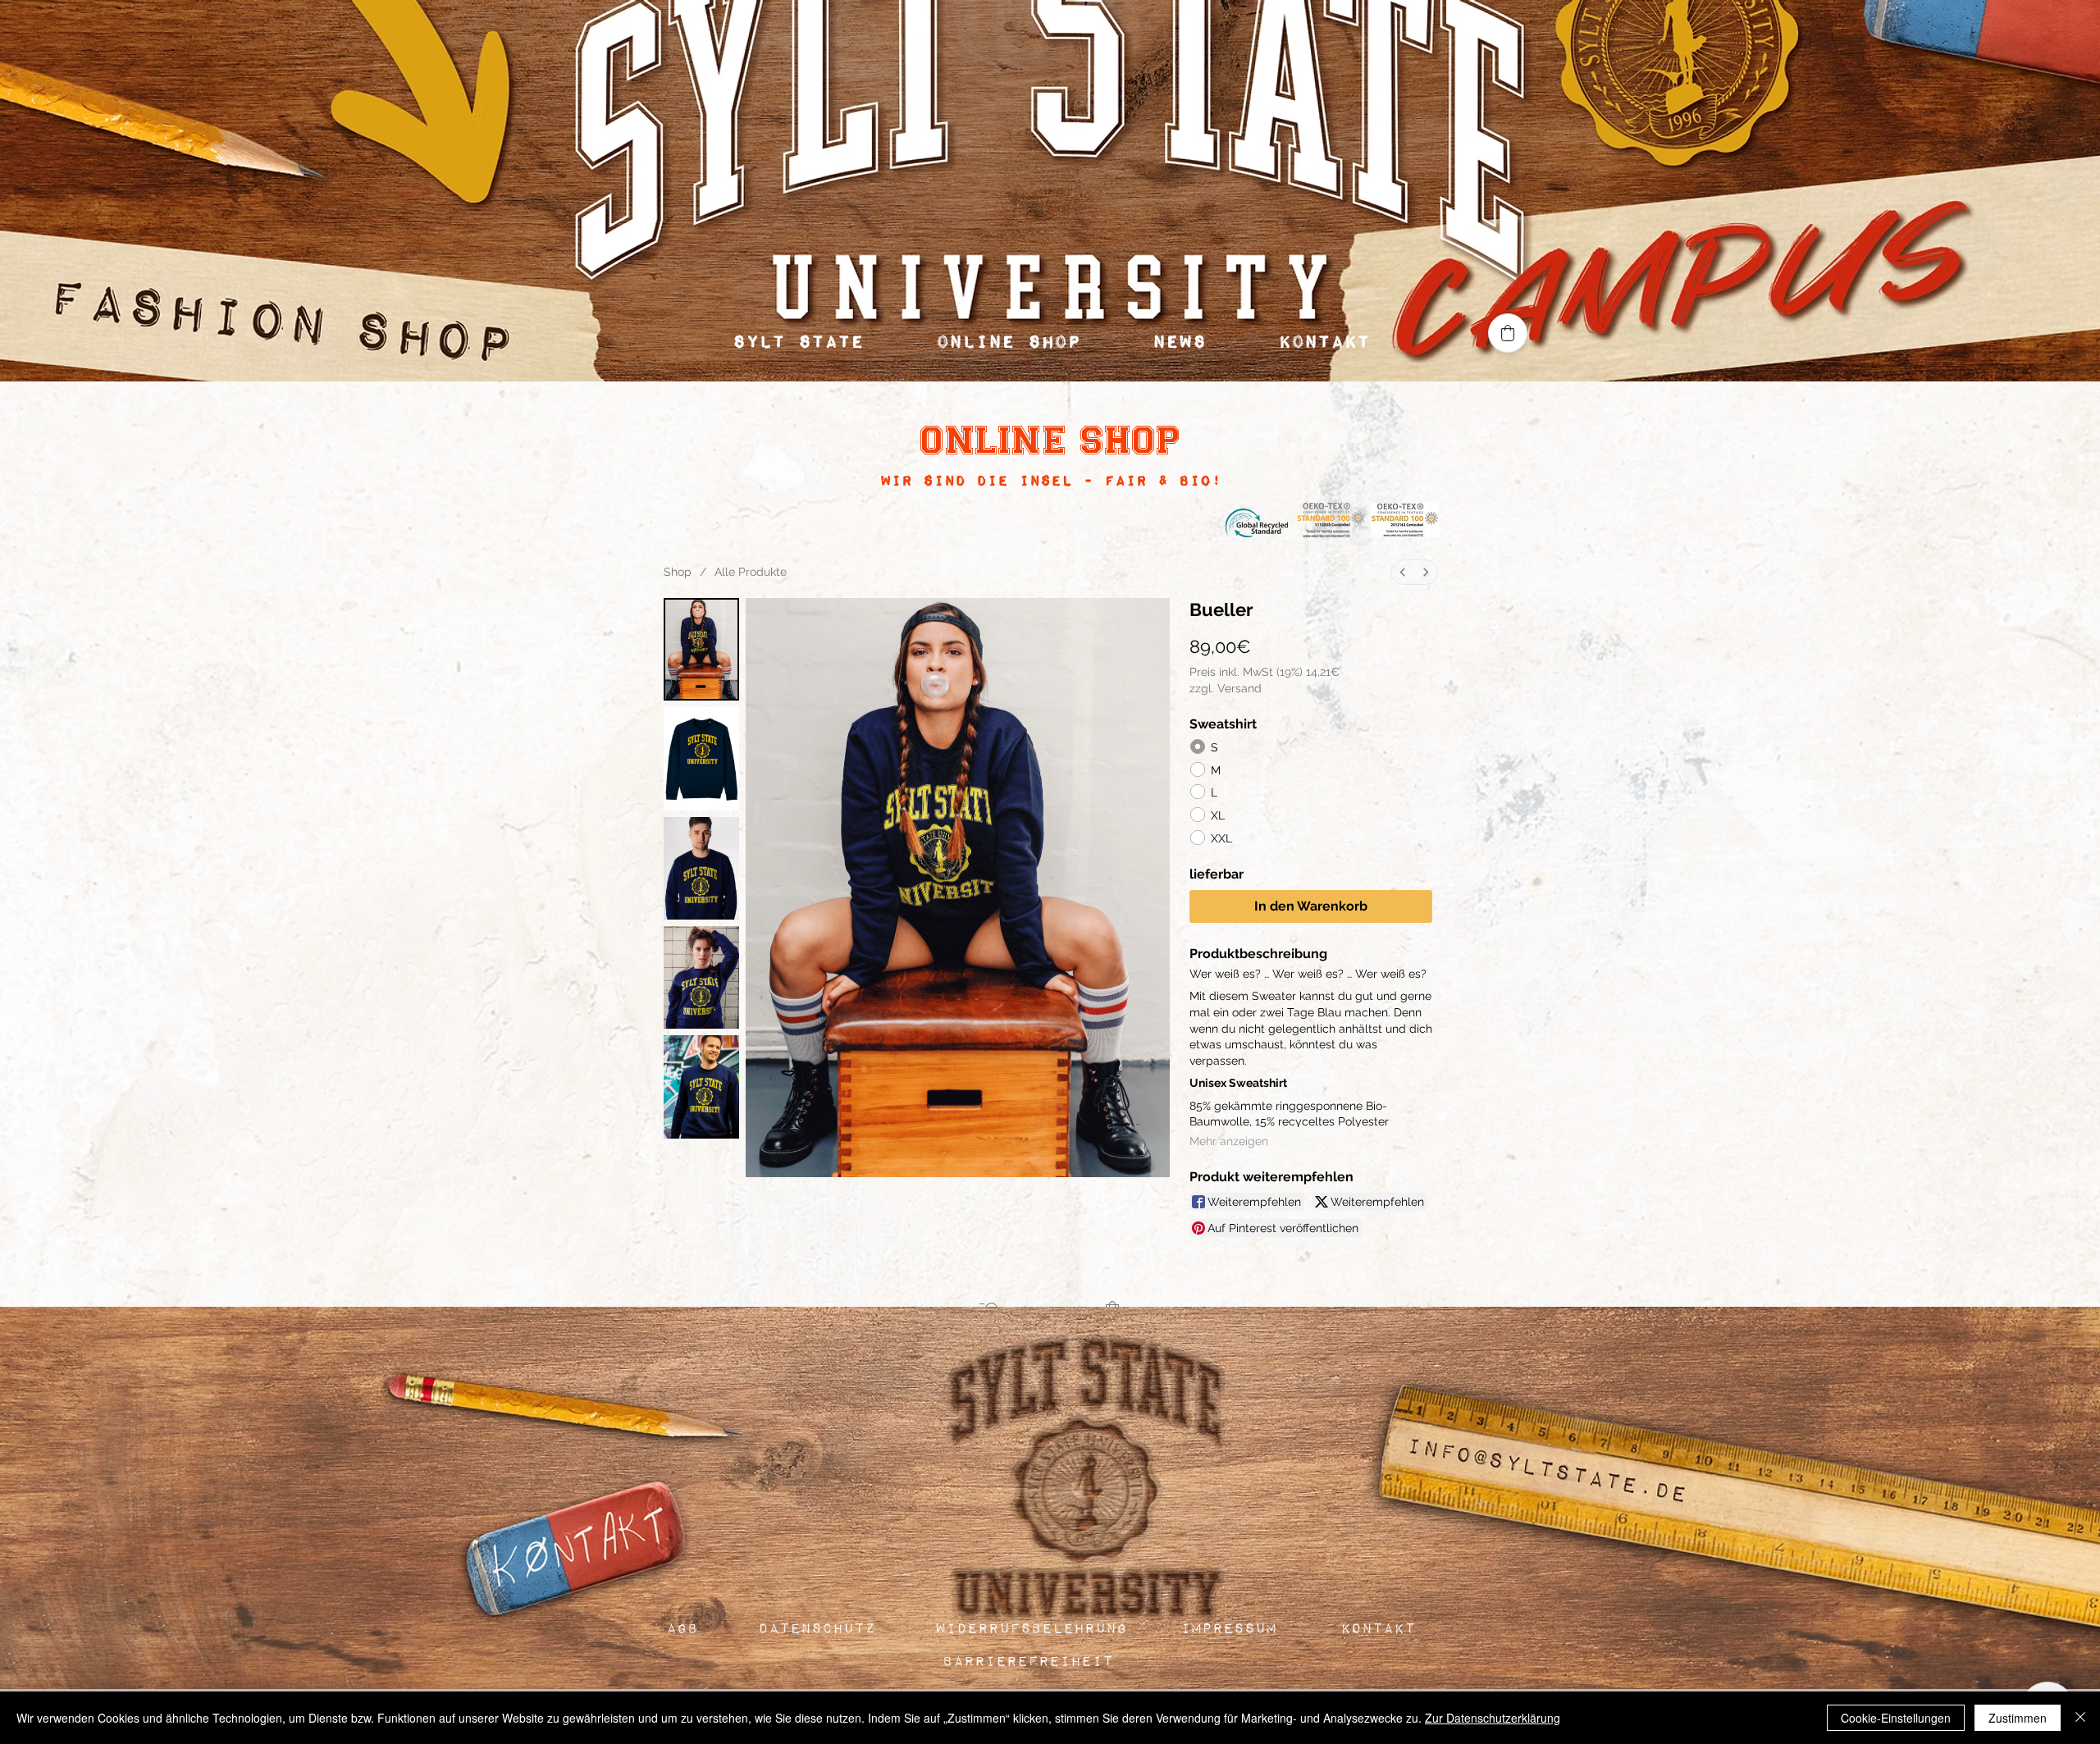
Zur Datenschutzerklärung (1493, 1718)
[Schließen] (2080, 1718)
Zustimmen (2018, 1718)
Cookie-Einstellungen (1896, 1718)
